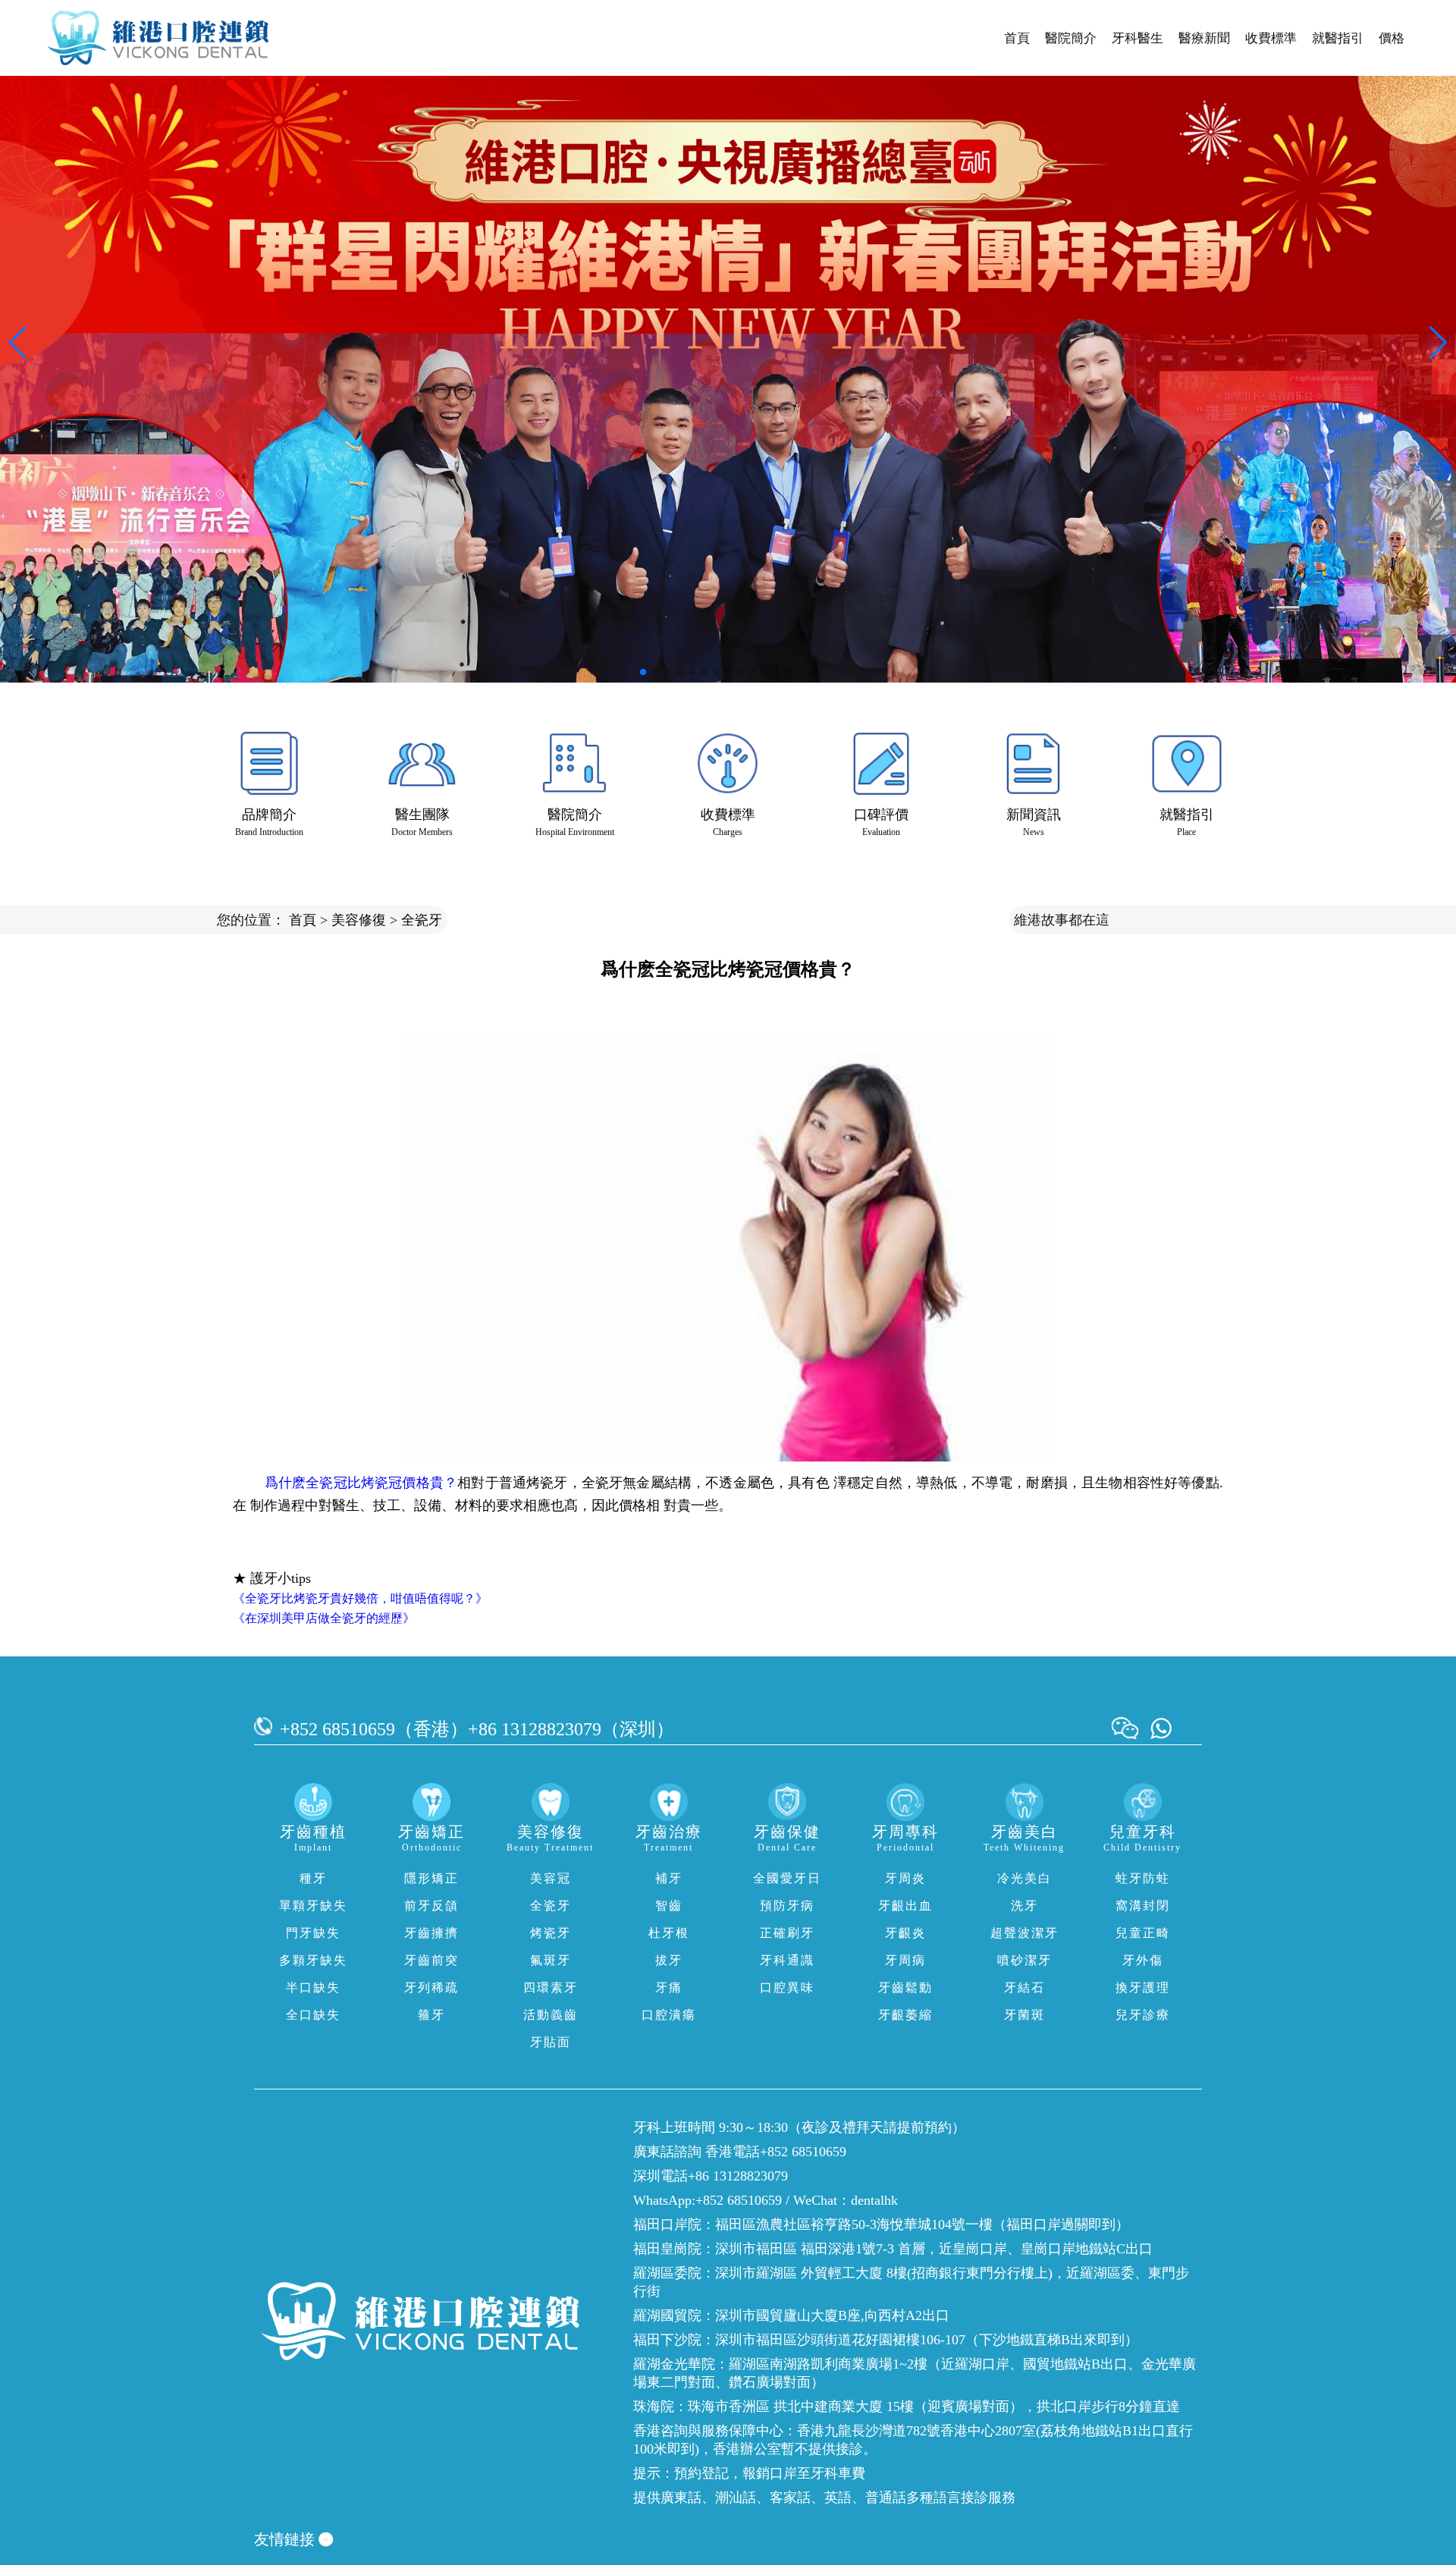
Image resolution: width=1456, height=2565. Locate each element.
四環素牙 (551, 1987)
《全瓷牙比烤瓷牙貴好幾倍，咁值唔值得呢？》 (360, 1598)
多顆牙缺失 (313, 1960)
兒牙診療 (1143, 2015)
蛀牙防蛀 (1143, 1878)
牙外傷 (1143, 1960)
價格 (1392, 38)
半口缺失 (313, 1987)
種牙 (313, 1878)
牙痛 (669, 1987)
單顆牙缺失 (313, 1906)
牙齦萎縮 (905, 2015)
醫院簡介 (1071, 38)
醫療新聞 (1204, 38)
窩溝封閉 (1143, 1906)
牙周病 (905, 1960)
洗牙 (1025, 1906)
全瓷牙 (422, 920)
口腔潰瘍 (669, 2015)
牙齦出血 (905, 1906)
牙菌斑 (1025, 2015)
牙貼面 (551, 2042)
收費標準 (1271, 38)
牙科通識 (787, 1960)
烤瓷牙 (551, 1933)
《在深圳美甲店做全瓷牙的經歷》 (324, 1618)
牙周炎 (905, 1878)
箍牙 (431, 2015)
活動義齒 (551, 2015)
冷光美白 (1025, 1878)
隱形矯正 (431, 1878)
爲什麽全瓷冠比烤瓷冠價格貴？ (361, 1483)
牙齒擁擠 (431, 1933)
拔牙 (669, 1960)
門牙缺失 (313, 1933)
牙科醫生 (1137, 38)
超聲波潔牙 (1025, 1933)
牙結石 (1025, 1987)
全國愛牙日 (787, 1878)
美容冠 (551, 1878)
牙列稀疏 (431, 1987)
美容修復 (359, 920)
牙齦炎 (905, 1933)
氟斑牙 (551, 1960)
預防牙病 (787, 1906)
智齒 (669, 1906)
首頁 (1017, 38)
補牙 (669, 1878)
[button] (643, 672)
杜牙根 (669, 1933)
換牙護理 (1143, 1987)
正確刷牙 (787, 1933)
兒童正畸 (1143, 1933)
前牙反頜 (431, 1906)
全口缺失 (313, 2015)
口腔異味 (787, 1987)
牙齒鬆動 (905, 1987)
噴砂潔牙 (1025, 1960)
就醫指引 (1338, 38)
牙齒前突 (431, 1960)
